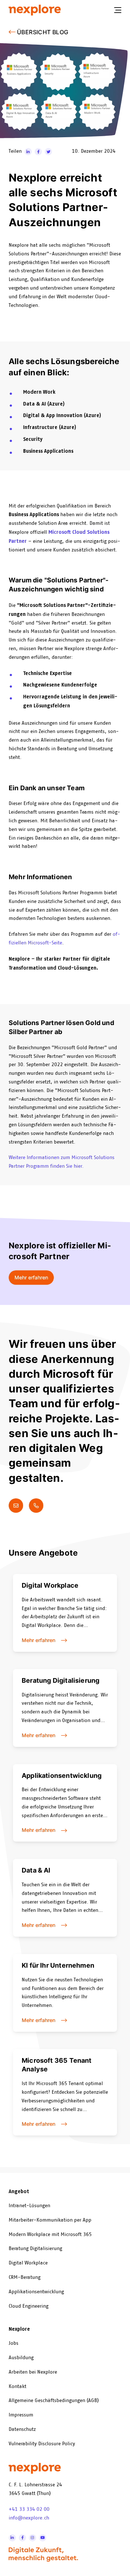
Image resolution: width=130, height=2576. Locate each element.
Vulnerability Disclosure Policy (42, 2444)
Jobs (14, 2343)
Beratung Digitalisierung (35, 2249)
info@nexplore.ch (29, 2518)
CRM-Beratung (25, 2277)
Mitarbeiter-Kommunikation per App (50, 2220)
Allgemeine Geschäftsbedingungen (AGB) (54, 2401)
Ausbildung (21, 2358)
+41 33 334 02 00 (29, 2509)
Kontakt (18, 2387)
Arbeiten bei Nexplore (33, 2372)
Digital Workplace (28, 2263)
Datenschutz (22, 2429)
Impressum (21, 2415)
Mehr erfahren (31, 1277)
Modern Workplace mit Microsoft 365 (50, 2235)
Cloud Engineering (29, 2306)
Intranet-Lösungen (29, 2206)
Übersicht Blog (42, 32)
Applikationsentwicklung (36, 2292)
